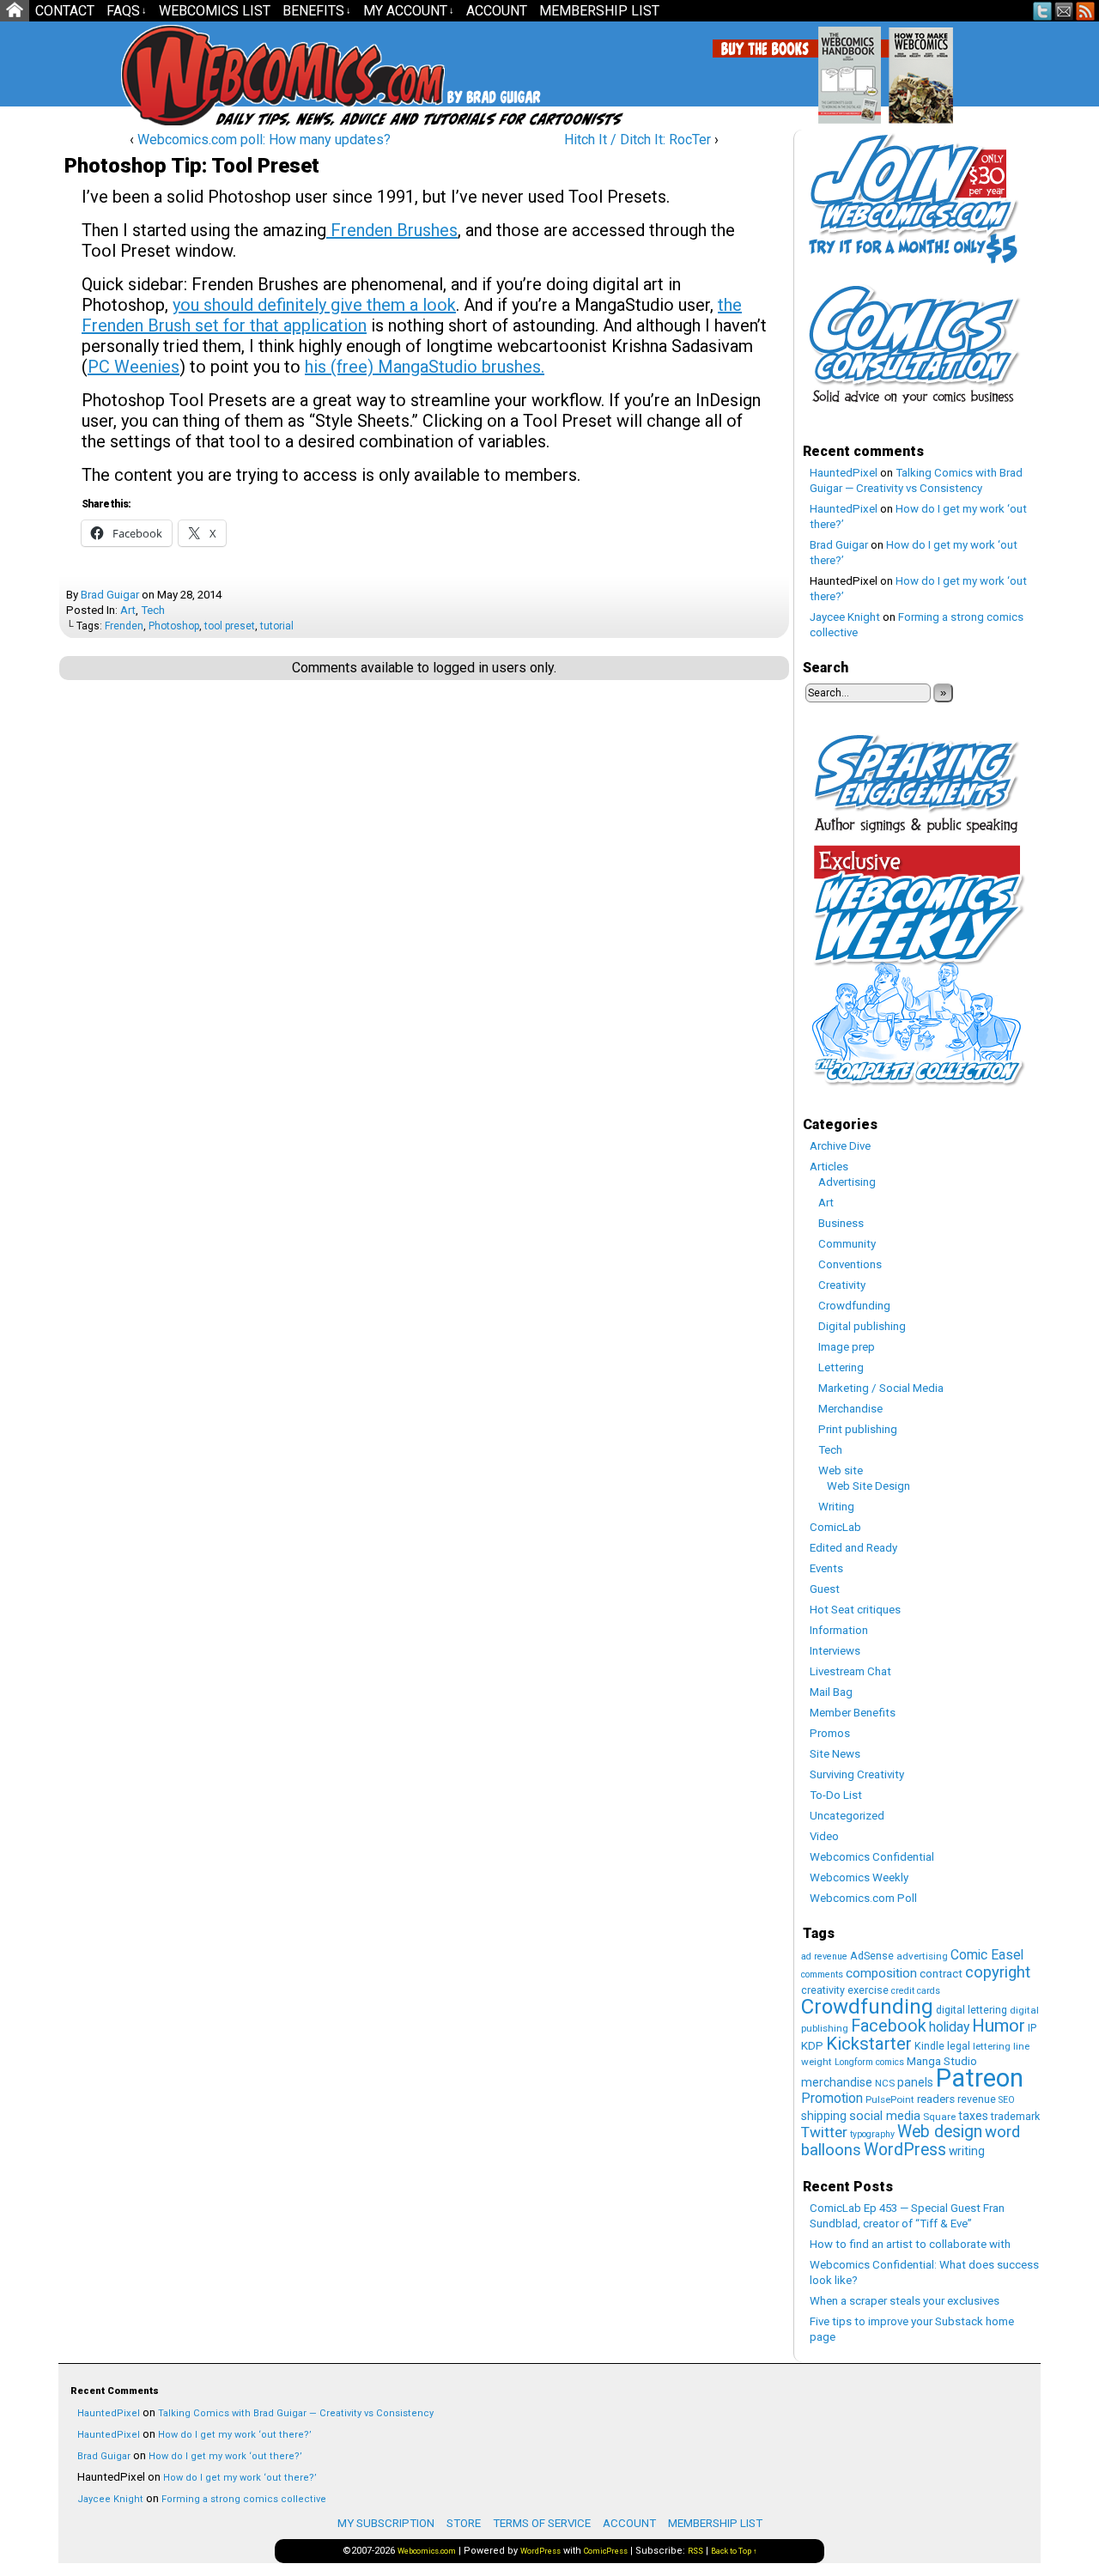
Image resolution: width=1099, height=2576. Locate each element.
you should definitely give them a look (314, 305)
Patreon (980, 2078)
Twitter (1043, 11)
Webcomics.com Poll (863, 1898)
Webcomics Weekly (859, 1877)
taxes (973, 2116)
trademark (1015, 2116)
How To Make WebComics (1008, 69)
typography (872, 2134)
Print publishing (858, 1429)
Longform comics (869, 2062)
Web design (940, 2132)
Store (464, 2523)
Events (826, 1568)
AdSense (872, 1956)
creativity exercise (845, 1990)
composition (881, 1973)
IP (1032, 2028)
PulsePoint (890, 2099)
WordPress (905, 2150)
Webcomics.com (213, 75)
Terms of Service (542, 2523)
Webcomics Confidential (872, 1857)
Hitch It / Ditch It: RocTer (638, 140)
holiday (949, 2027)
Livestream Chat (850, 1671)
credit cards (916, 1991)
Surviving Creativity (857, 1774)
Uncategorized (847, 1816)
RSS (1086, 11)
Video (824, 1836)
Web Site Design (868, 1486)
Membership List (599, 11)
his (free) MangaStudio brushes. (425, 367)
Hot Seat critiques (855, 1610)
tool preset (230, 626)
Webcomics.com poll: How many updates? (264, 140)
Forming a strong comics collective (244, 2499)
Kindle (929, 2046)
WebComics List (215, 11)
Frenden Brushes (392, 230)
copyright (998, 1972)
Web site (841, 1470)
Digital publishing (862, 1326)
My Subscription (386, 2523)
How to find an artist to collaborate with (910, 2244)
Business (841, 1223)
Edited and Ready (853, 1548)
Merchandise (850, 1409)
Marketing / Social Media (881, 1388)
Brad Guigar (110, 595)
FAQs (127, 11)
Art (128, 610)
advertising (922, 1956)
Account (497, 11)
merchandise (837, 2082)
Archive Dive (840, 1146)
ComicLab (835, 1527)
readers (936, 2099)
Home (15, 11)
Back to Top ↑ (734, 2551)
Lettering (841, 1367)
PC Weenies (134, 367)
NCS (885, 2083)
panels (915, 2082)
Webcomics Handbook (937, 66)
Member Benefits (853, 1713)
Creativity (842, 1285)
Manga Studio (942, 2061)
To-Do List (836, 1795)
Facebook (889, 2026)
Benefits (317, 11)
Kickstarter (869, 2044)
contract (941, 1974)
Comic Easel (987, 1955)
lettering (992, 2046)
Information (839, 1630)
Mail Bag (831, 1692)
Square (939, 2117)
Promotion (832, 2098)
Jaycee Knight (845, 617)
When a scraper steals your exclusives (905, 2301)
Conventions (850, 1264)
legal (959, 2046)
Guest (825, 1589)
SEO (1007, 2100)
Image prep (847, 1347)
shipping (824, 2116)
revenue (977, 2099)
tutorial (277, 626)
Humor (999, 2026)
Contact (65, 11)
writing (967, 2151)
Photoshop (174, 626)
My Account (409, 11)
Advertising (847, 1182)
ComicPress (606, 2551)
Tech (153, 610)
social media (885, 2116)
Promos (830, 1733)
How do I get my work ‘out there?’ (235, 2435)
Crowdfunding (854, 1306)
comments (822, 1975)
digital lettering (971, 2010)
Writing (836, 1507)
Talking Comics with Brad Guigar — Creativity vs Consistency (296, 2413)
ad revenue (824, 1956)
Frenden (124, 626)
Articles (829, 1166)
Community (847, 1244)
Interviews (835, 1651)
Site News (835, 1754)
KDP (812, 2046)
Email (1064, 11)
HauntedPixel (844, 473)
